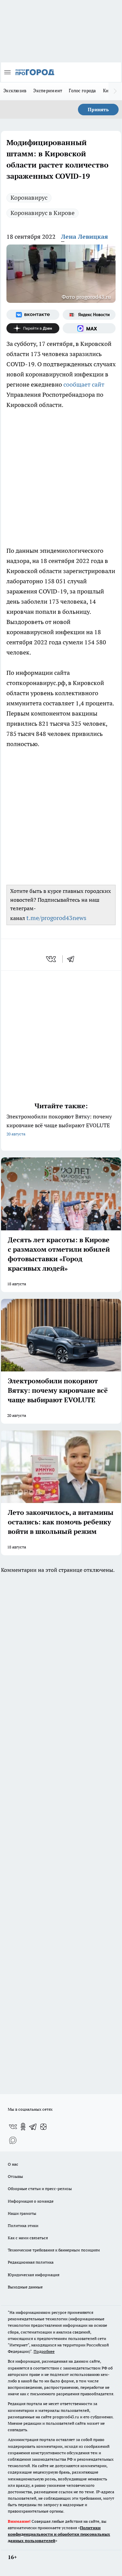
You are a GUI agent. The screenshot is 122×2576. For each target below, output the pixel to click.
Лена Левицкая (85, 237)
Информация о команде (31, 2201)
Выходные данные (25, 2287)
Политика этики (23, 2226)
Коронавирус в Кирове (43, 213)
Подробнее (44, 2351)
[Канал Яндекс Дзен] (33, 328)
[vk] (52, 959)
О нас (13, 2164)
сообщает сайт (84, 384)
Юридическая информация (34, 2275)
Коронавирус (29, 198)
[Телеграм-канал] (33, 2127)
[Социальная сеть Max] (89, 328)
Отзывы (15, 2176)
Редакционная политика (31, 2262)
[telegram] (73, 959)
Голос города (82, 91)
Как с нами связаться (28, 2238)
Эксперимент (48, 91)
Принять (98, 110)
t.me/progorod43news (56, 918)
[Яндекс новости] (89, 315)
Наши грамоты (22, 2213)
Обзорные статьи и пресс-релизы (40, 2189)
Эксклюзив (15, 91)
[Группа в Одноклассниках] (23, 2127)
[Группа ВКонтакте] (33, 315)
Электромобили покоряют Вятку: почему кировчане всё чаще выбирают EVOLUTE (59, 1125)
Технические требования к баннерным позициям (54, 2250)
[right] (115, 91)
